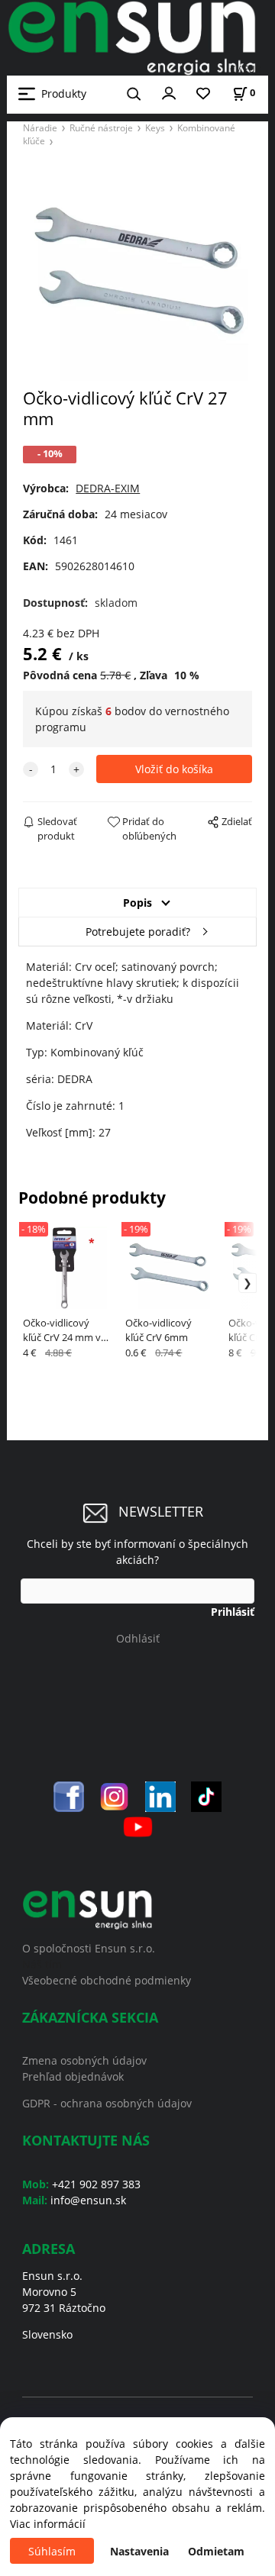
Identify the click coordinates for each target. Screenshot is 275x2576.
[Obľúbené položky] (203, 94)
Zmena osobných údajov (84, 2060)
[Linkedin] (160, 1796)
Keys (155, 127)
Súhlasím (52, 2551)
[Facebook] (69, 1796)
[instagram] (115, 1796)
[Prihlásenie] (169, 92)
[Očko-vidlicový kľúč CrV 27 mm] (137, 272)
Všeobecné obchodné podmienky (107, 1980)
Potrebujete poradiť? (138, 932)
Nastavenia (139, 2551)
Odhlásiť (138, 1638)
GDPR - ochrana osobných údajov (107, 2103)
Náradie (40, 127)
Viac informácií (48, 2524)
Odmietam (216, 2551)
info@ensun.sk (88, 2200)
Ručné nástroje (101, 127)
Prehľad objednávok (73, 2076)
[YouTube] (138, 1825)
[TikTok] (206, 1796)
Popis (137, 903)
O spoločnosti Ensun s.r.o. (89, 1948)
